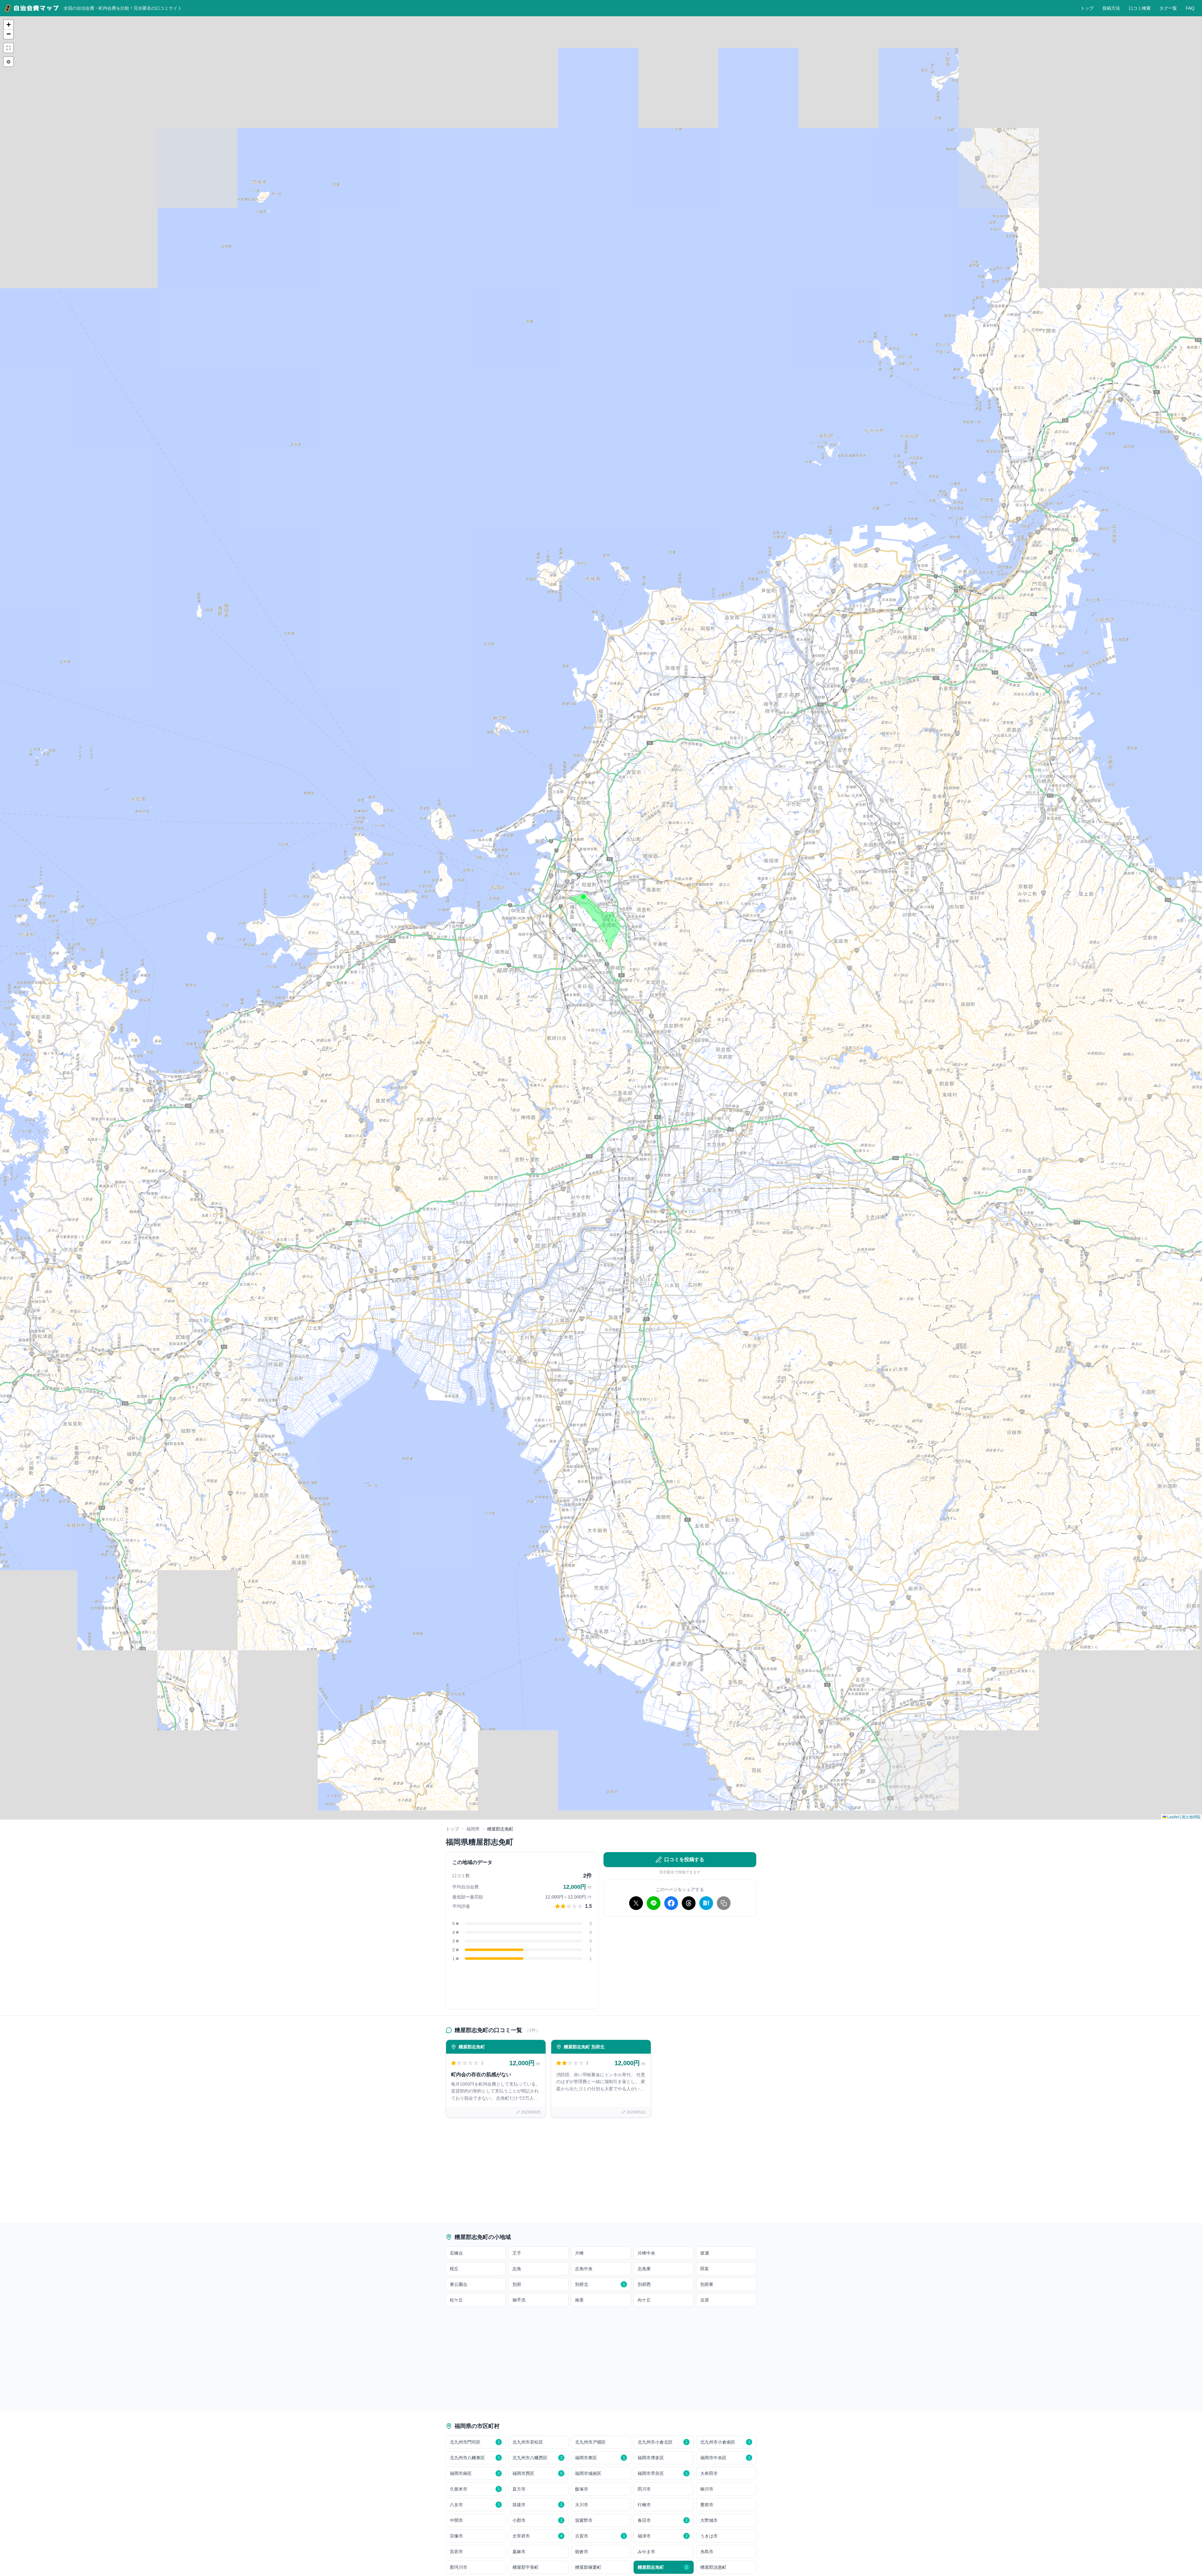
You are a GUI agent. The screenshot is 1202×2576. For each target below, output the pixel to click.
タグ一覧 (1168, 8)
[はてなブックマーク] (706, 1903)
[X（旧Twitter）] (636, 1903)
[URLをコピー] (724, 1903)
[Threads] (689, 1903)
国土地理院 (1191, 1817)
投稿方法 (1111, 8)
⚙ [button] (8, 61)
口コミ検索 (1140, 8)
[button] (583, 897)
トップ (1087, 8)
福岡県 (473, 1829)
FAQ (1190, 8)
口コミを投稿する (684, 1859)
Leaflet (1173, 1817)
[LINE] (654, 1903)
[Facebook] (671, 1903)
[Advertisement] (680, 1965)
